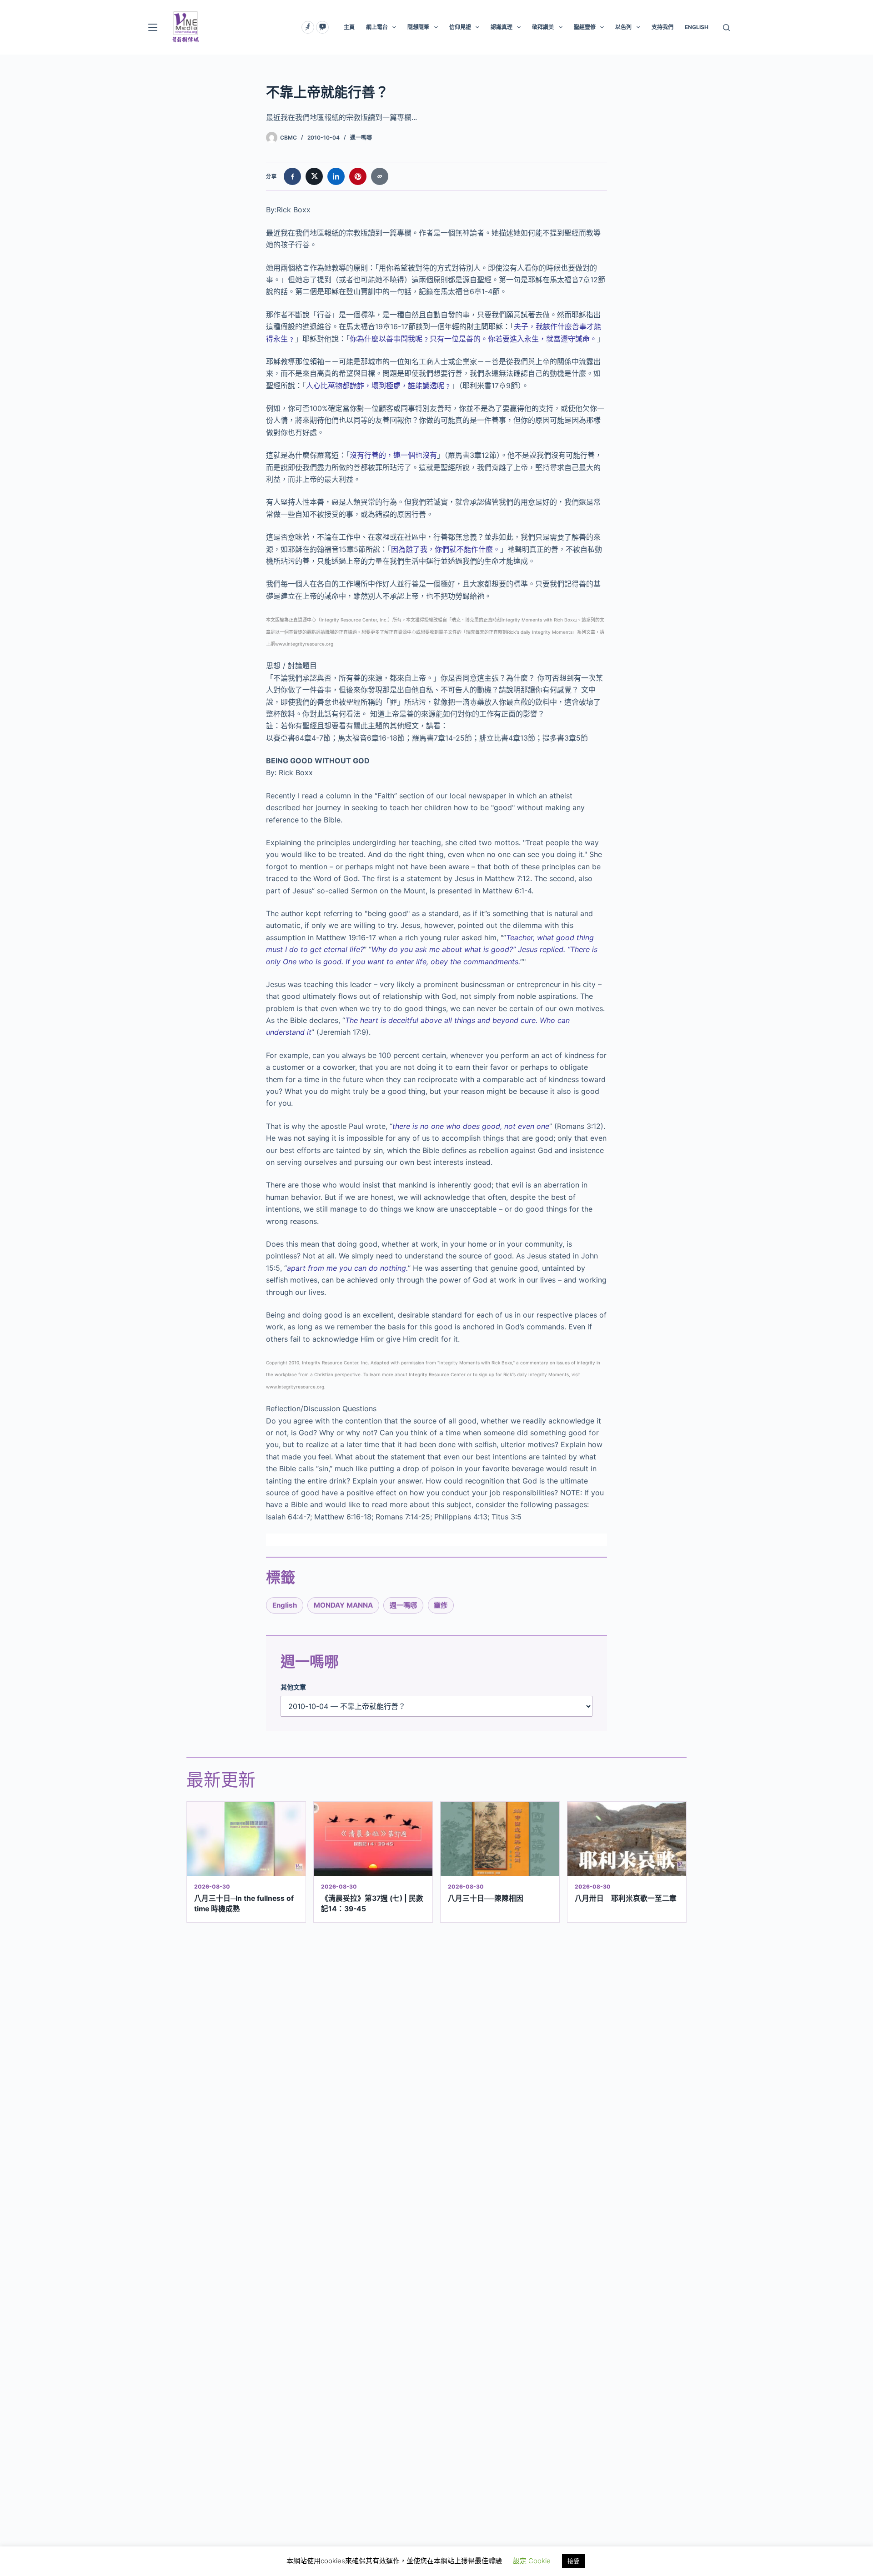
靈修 (441, 1605)
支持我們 (662, 27)
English (285, 1605)
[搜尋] (726, 28)
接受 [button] (573, 2561)
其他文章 (293, 1687)
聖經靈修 (585, 27)
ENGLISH (697, 27)
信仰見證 (460, 27)
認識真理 (502, 27)
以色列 (623, 27)
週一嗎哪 (361, 138)
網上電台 (377, 27)
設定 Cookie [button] (532, 2561)
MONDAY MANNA (343, 1605)
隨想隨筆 (418, 27)
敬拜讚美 (543, 27)
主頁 (349, 27)
